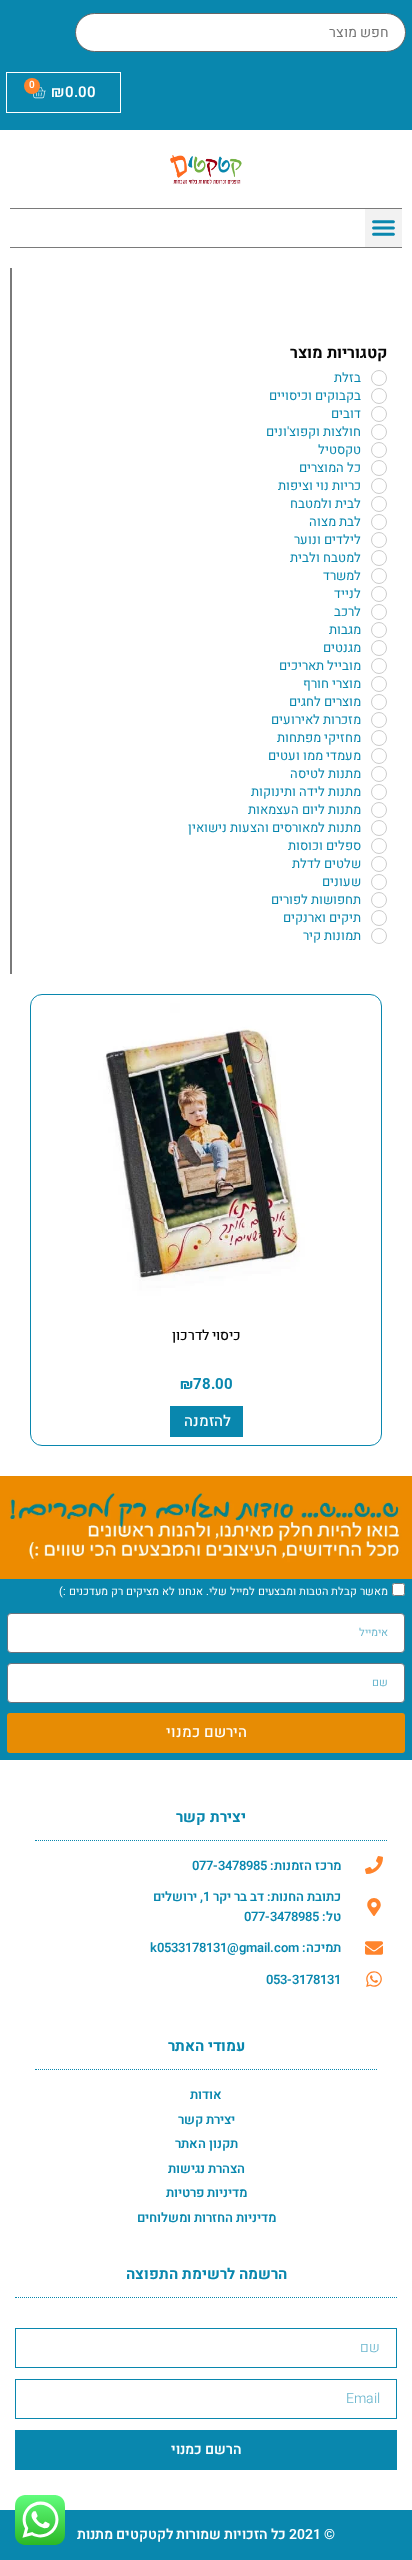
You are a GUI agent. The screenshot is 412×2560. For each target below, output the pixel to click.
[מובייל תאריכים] (379, 666)
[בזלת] (379, 378)
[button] (384, 228)
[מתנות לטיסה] (379, 774)
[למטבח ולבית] (379, 558)
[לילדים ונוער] (379, 540)
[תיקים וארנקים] (379, 918)
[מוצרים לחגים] (379, 702)
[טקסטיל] (379, 450)
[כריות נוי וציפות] (379, 486)
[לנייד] (379, 594)
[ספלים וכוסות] (379, 846)
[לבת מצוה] (379, 522)
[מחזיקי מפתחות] (379, 738)
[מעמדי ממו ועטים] (379, 756)
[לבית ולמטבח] (379, 504)
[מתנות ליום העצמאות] (379, 810)
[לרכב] (379, 612)
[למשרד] (379, 576)
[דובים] (379, 414)
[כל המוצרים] (379, 468)
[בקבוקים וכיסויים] (379, 396)
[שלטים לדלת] (379, 864)
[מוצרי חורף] (379, 684)
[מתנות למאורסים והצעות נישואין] (379, 828)
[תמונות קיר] (379, 936)
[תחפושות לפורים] (379, 900)
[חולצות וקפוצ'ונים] (379, 432)
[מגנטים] (379, 648)
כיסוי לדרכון (206, 1335)
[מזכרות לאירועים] (379, 720)
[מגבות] (379, 630)
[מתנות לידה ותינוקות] (379, 792)
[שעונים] (379, 882)
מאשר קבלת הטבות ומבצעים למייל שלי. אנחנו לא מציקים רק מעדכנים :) (223, 1591)
